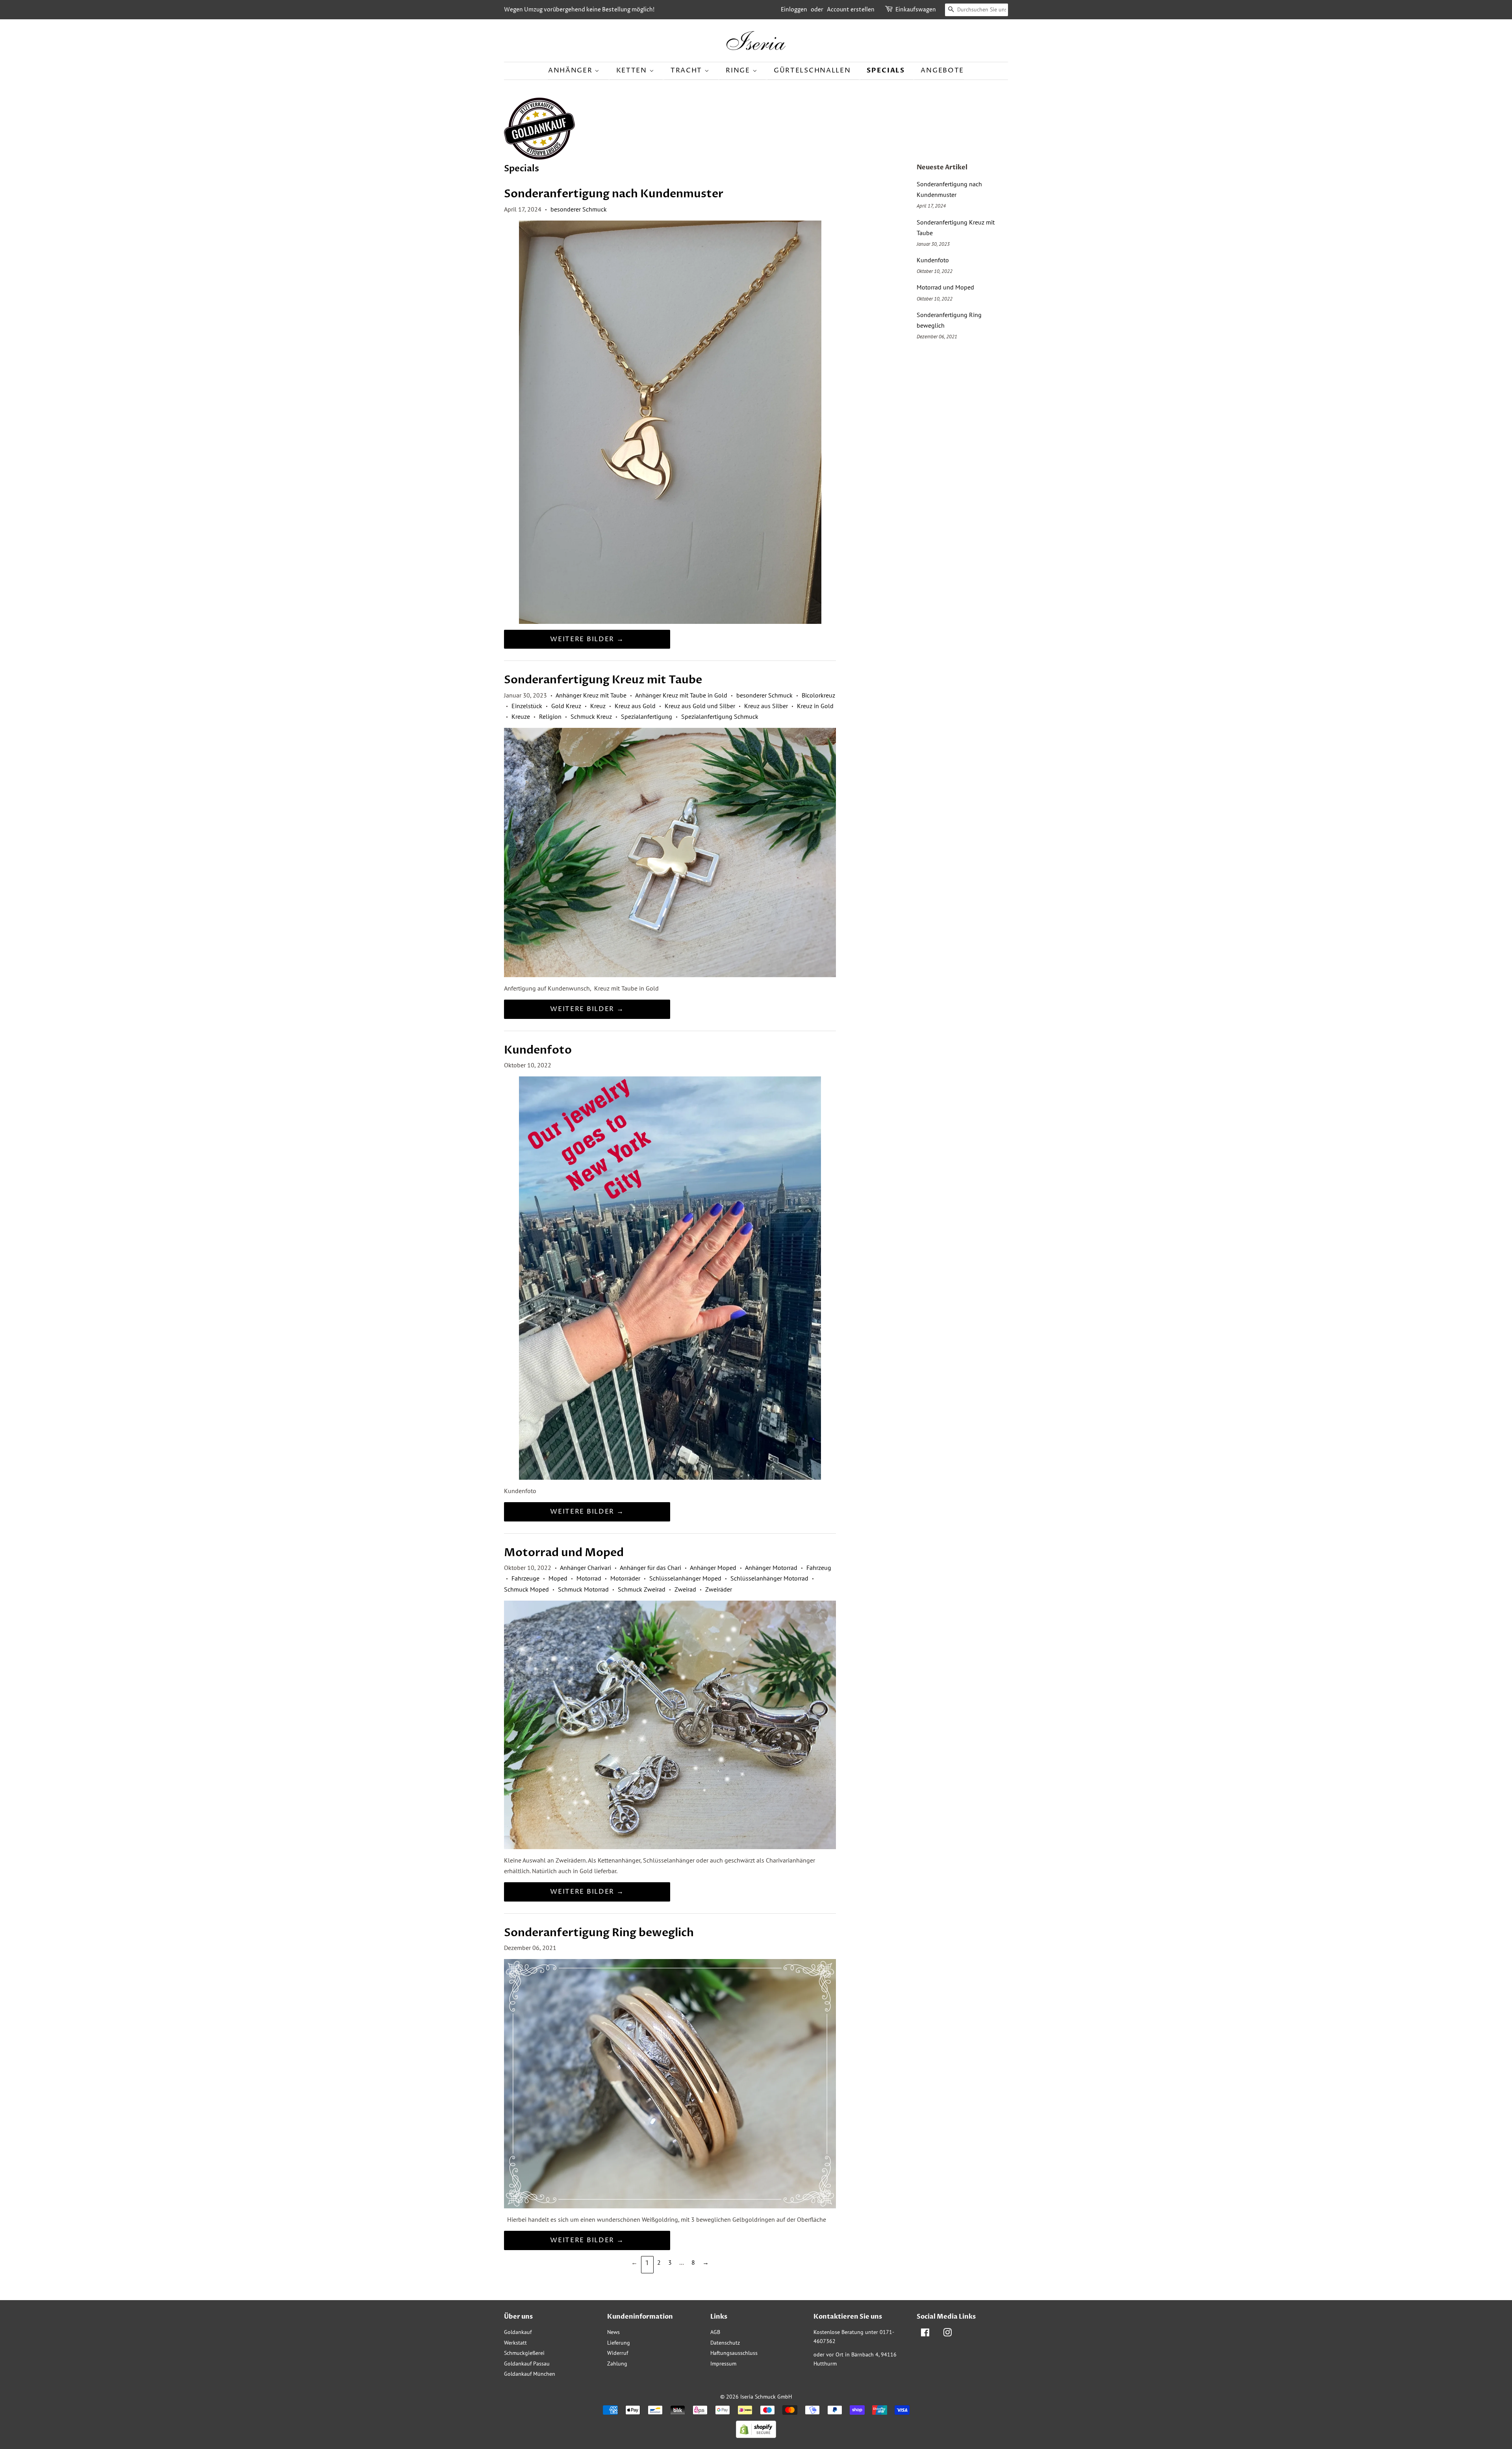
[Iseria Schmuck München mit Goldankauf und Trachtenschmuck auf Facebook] (925, 2334)
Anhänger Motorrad (771, 1568)
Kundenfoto (538, 1050)
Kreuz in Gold (815, 706)
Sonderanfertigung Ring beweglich (599, 1933)
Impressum (723, 2364)
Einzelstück (527, 706)
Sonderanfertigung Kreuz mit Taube (603, 680)
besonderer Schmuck (579, 209)
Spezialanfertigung (647, 716)
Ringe (739, 71)
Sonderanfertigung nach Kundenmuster (614, 194)
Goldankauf (518, 2332)
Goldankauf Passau (527, 2364)
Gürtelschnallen (812, 71)
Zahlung (617, 2364)
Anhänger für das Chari (650, 1568)
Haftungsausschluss (734, 2353)
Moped (558, 1578)
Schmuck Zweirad (642, 1589)
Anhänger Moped (713, 1568)
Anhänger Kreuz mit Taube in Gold (681, 695)
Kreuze (521, 716)
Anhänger (571, 71)
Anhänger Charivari (586, 1568)
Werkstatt (515, 2343)
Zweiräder (719, 1589)
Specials (886, 70)
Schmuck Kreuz (591, 716)
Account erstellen (851, 10)
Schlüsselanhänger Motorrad (769, 1578)
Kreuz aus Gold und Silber (700, 706)
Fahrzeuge (525, 1578)
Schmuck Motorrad (583, 1589)
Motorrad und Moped (564, 1553)
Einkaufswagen (916, 10)
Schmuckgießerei (524, 2353)
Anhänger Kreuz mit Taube (591, 695)
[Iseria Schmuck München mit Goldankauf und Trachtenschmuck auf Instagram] (947, 2334)
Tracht (687, 71)
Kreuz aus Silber (766, 706)
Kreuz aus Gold (635, 706)
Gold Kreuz (566, 706)
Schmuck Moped (526, 1589)
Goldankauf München (530, 2374)
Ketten (633, 71)
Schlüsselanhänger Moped (685, 1578)
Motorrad (589, 1578)
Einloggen (794, 10)
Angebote (942, 71)
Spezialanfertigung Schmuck (720, 716)
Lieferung (619, 2343)
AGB (715, 2332)
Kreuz (598, 706)
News (613, 2332)
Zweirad (685, 1589)
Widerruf (618, 2353)
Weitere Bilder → (587, 639)
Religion (550, 716)
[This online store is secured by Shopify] (756, 2436)
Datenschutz (725, 2343)
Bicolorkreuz (818, 695)
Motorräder (625, 1578)
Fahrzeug (819, 1568)
